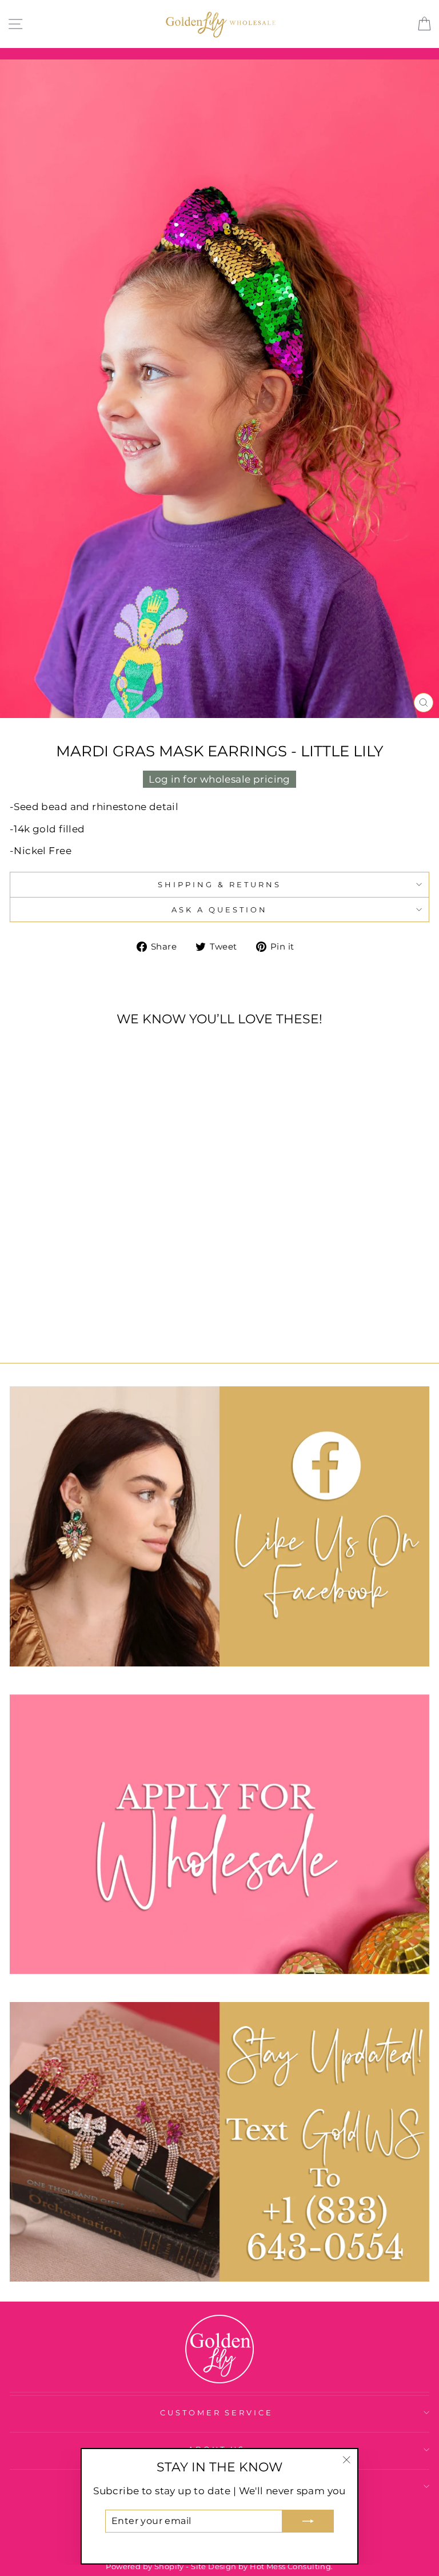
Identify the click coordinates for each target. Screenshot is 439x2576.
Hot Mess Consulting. (291, 2567)
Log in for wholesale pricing (219, 779)
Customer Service (217, 2412)
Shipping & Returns (219, 884)
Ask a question (219, 910)
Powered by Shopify (145, 2567)
